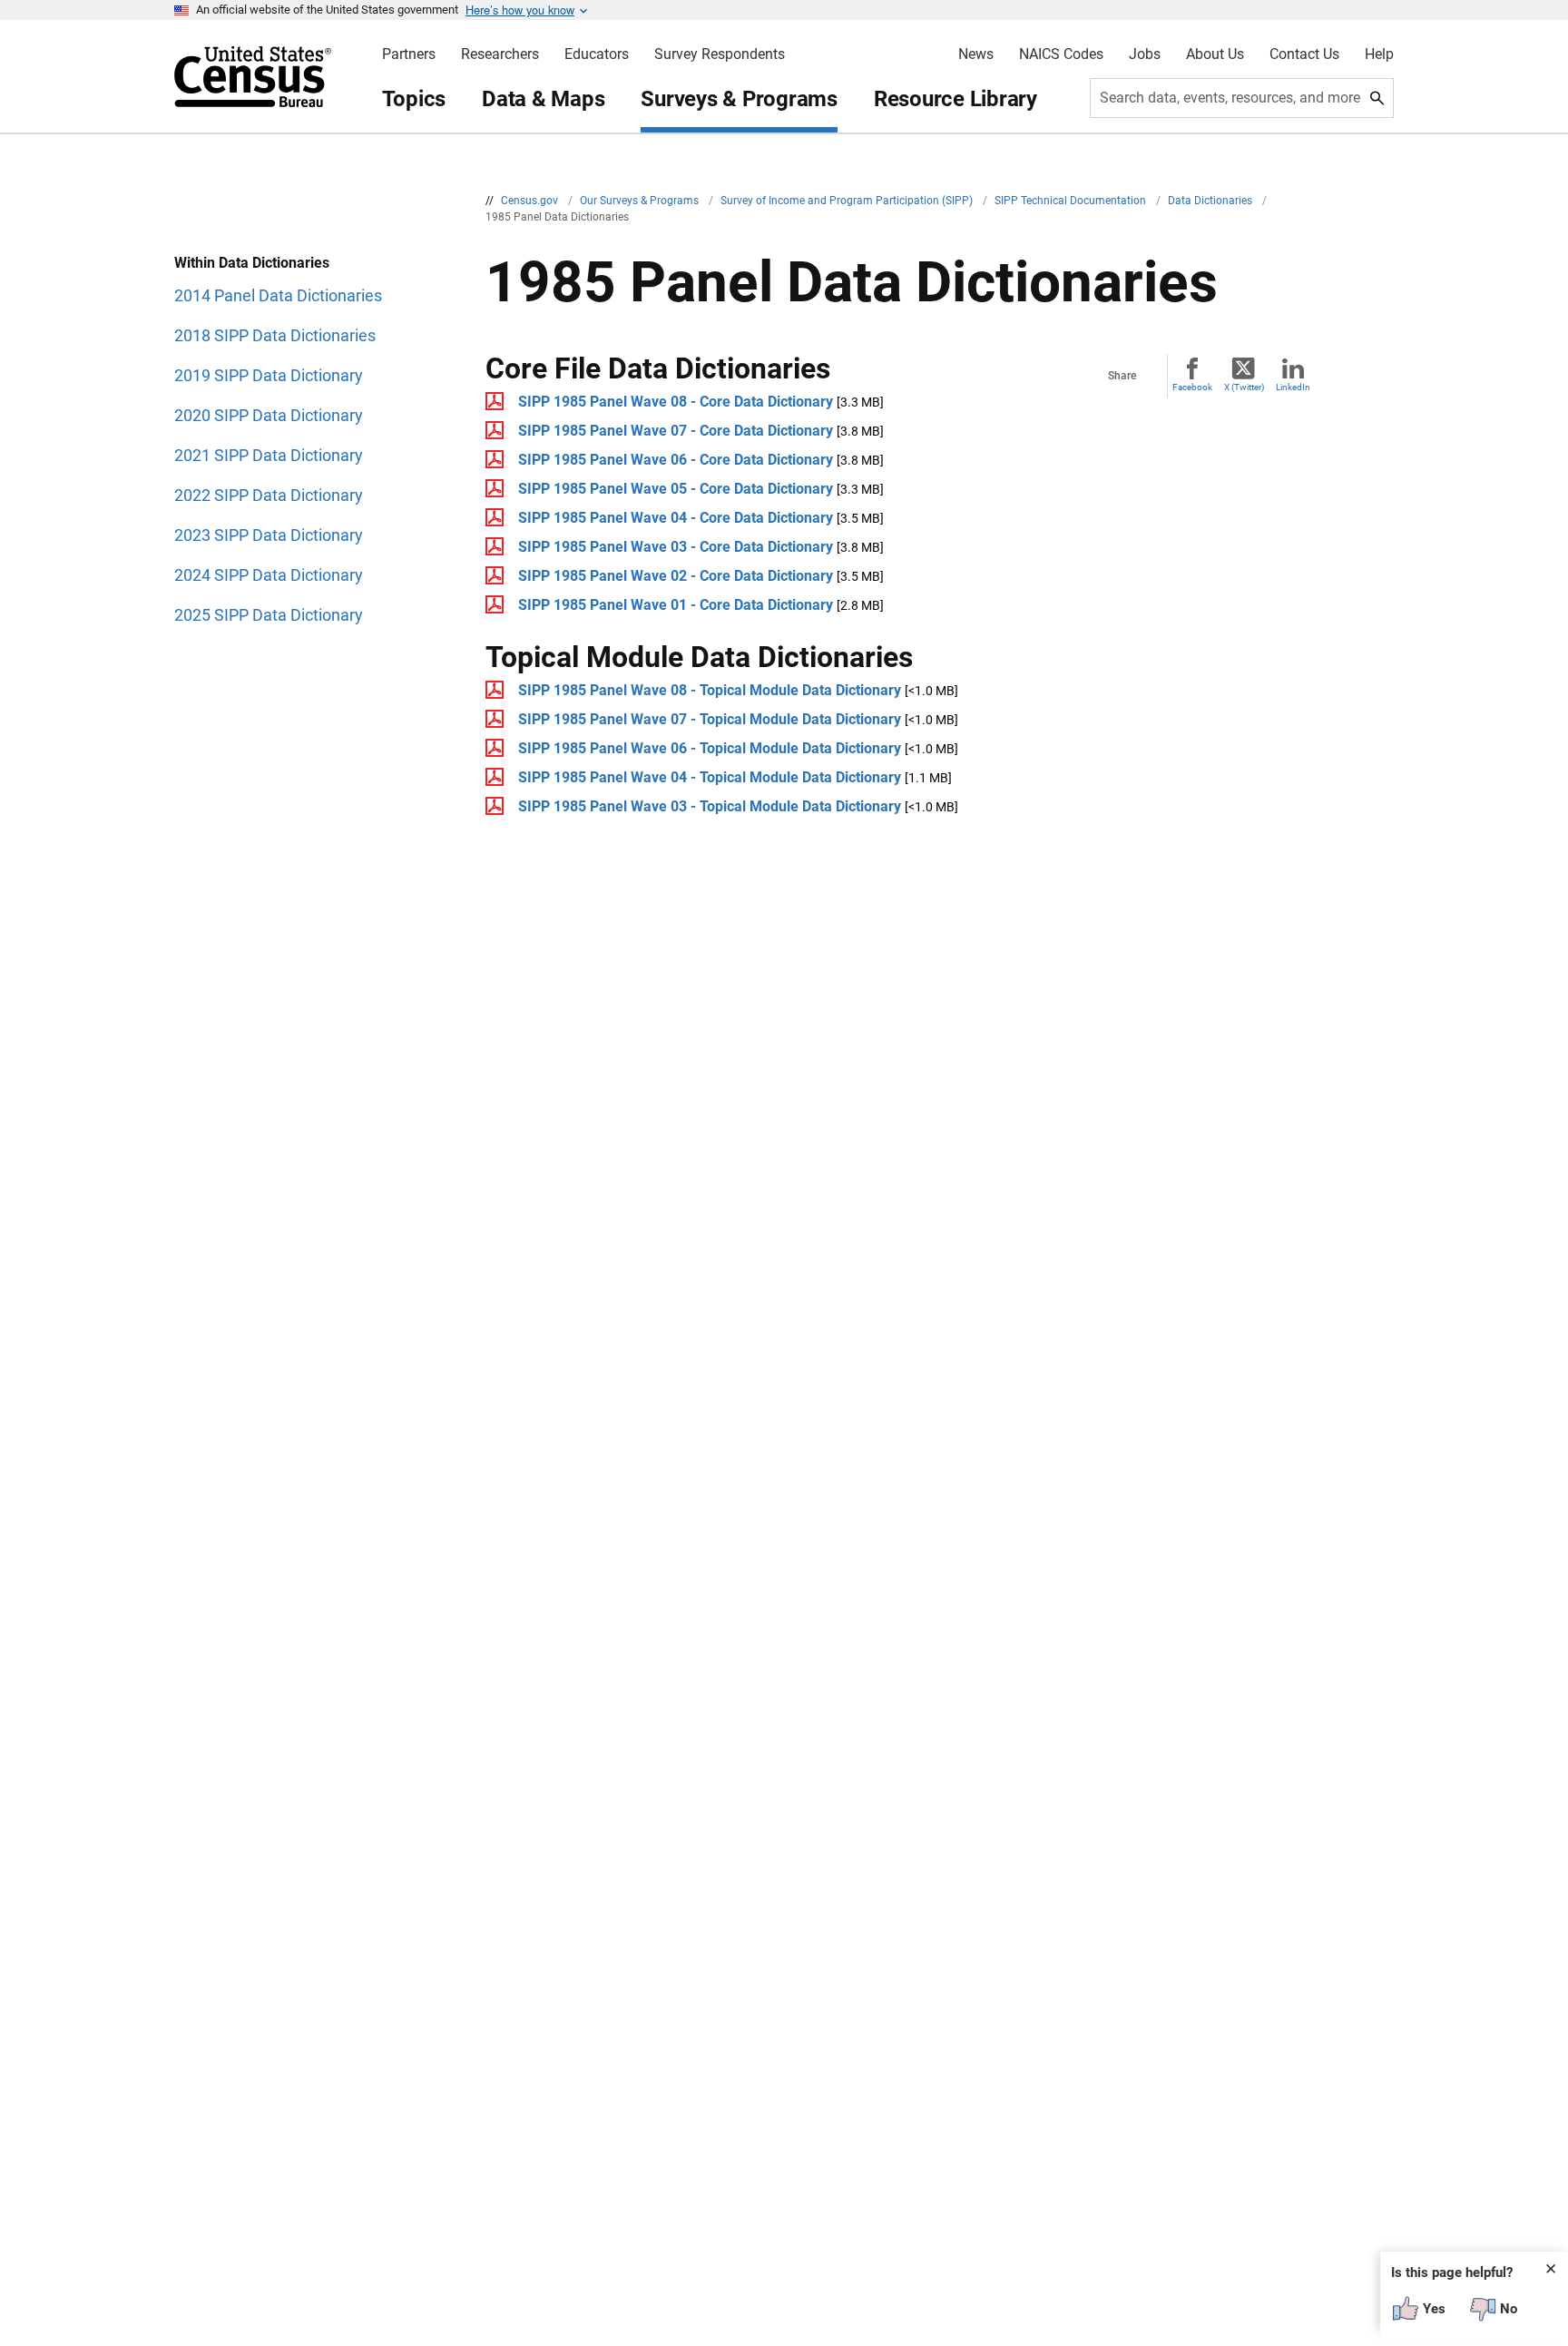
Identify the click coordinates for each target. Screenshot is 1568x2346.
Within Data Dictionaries (252, 263)
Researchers (500, 54)
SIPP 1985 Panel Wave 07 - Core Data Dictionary (676, 431)
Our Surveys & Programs (641, 201)
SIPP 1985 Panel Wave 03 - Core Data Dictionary (676, 547)
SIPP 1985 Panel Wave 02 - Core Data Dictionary (676, 576)
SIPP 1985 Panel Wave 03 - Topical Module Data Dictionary (710, 806)
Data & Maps (543, 99)
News (976, 54)
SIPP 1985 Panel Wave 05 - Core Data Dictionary (676, 489)
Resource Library (955, 99)
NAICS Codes (1061, 54)
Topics (414, 99)
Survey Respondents (720, 54)
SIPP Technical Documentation (1072, 201)
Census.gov (531, 201)
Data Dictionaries (1211, 201)
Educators (597, 54)
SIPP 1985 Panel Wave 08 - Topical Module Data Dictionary (710, 690)
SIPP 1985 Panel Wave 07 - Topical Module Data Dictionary (710, 719)
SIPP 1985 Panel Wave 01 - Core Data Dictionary (676, 605)
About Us (1215, 54)
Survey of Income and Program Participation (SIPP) (848, 201)
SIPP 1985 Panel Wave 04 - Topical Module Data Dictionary (710, 777)
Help (1379, 54)
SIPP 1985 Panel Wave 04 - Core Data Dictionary (676, 518)
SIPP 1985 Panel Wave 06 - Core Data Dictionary (676, 460)
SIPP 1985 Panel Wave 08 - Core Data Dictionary (676, 402)
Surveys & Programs (739, 99)
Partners (409, 54)
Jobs (1145, 54)
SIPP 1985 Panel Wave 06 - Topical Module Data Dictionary (710, 748)
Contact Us (1304, 54)
